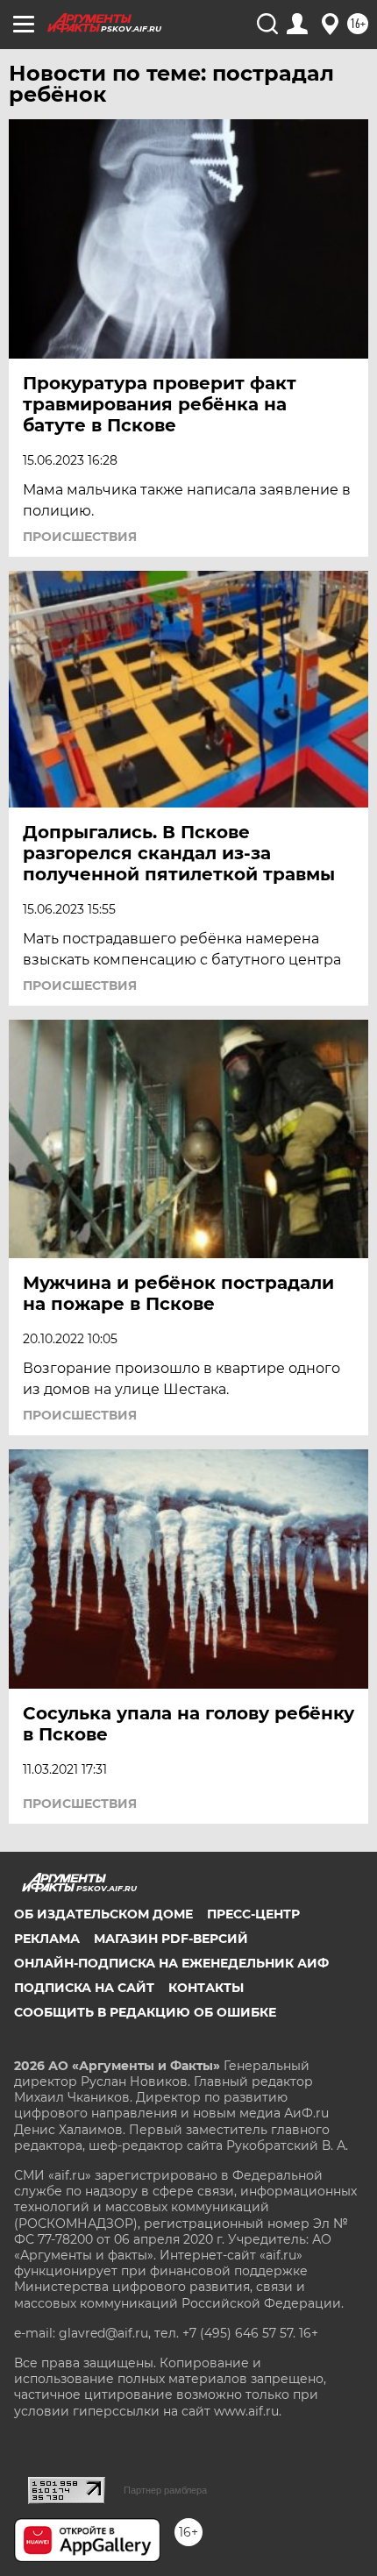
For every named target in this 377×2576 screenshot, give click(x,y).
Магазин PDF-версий (171, 1939)
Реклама (47, 1939)
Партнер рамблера (165, 2490)
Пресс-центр (253, 1914)
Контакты (206, 1988)
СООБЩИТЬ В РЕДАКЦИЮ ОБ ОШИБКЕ (145, 2012)
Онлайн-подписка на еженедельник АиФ (171, 1963)
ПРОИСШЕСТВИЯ (80, 537)
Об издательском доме (103, 1914)
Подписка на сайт (84, 1988)
